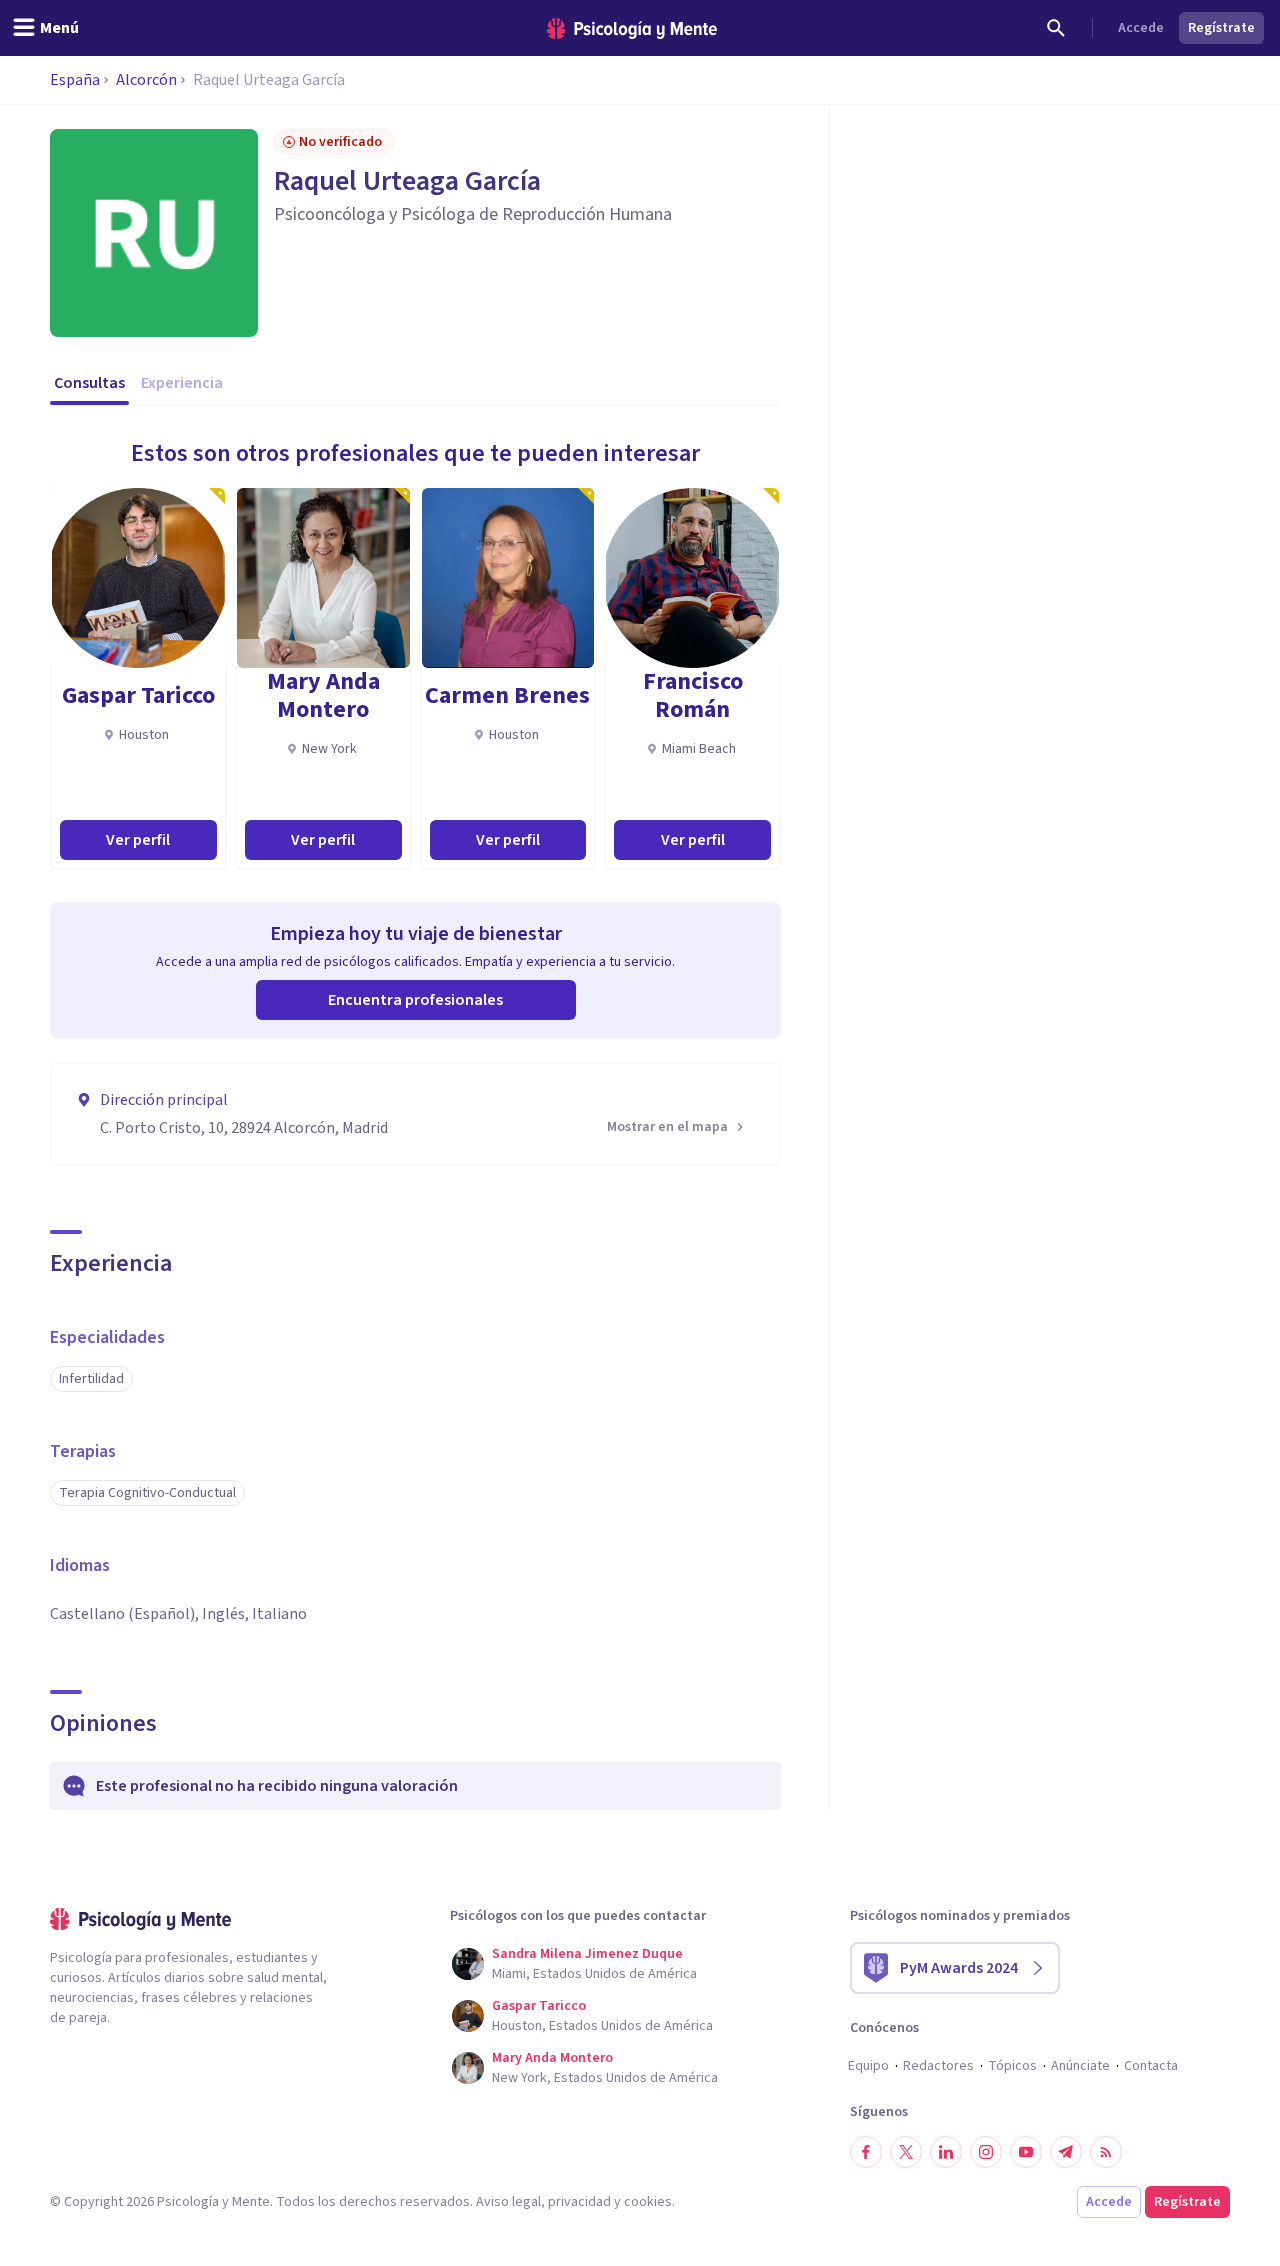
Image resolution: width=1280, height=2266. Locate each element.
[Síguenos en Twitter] (906, 2152)
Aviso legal (508, 2202)
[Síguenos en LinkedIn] (946, 2152)
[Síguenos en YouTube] (1026, 2152)
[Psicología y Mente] (632, 28)
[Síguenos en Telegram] (1066, 2152)
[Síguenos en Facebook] (866, 2152)
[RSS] (1106, 2152)
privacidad (579, 2202)
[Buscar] (1056, 28)
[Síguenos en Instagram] (986, 2152)
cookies (648, 2202)
